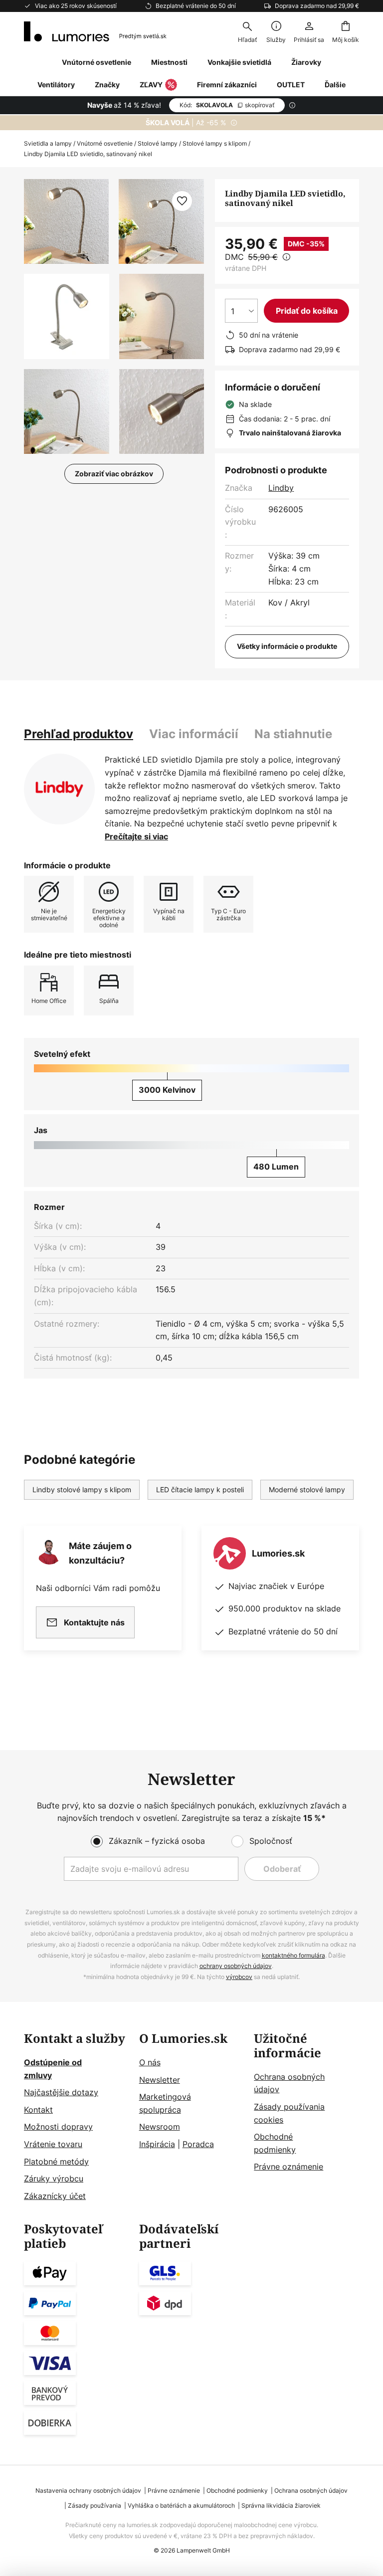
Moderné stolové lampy (307, 1489)
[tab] (79, 734)
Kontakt (38, 2110)
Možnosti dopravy (58, 2127)
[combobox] (247, 31)
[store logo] (95, 31)
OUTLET (291, 85)
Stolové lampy (158, 143)
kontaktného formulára (293, 1955)
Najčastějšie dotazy (61, 2092)
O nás (150, 2062)
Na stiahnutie (293, 734)
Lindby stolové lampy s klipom (82, 1489)
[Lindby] (59, 789)
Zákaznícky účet (55, 2196)
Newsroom (160, 2127)
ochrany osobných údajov (236, 1966)
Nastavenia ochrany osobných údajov (88, 2490)
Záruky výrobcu (54, 2179)
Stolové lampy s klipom (215, 143)
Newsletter (160, 2080)
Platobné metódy (56, 2162)
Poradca (198, 2144)
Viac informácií (194, 734)
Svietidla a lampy (48, 143)
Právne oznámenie (288, 2167)
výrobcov (239, 1977)
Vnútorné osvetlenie (105, 143)
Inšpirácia (157, 2144)
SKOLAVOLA (227, 105)
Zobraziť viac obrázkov (114, 474)
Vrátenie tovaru (53, 2144)
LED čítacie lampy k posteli (200, 1489)
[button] (67, 316)
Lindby (281, 488)
